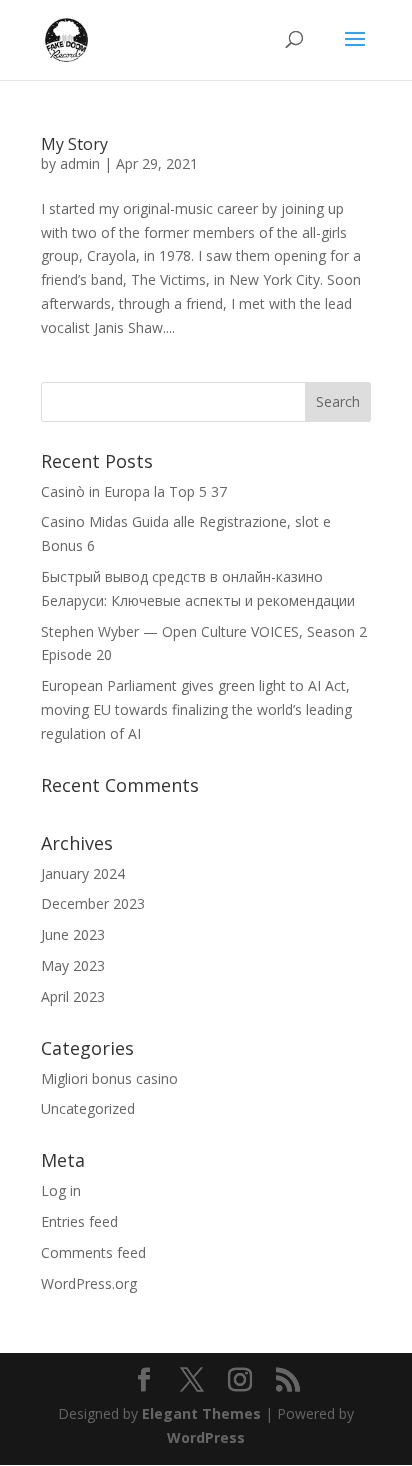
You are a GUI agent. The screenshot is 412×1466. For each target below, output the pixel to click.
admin (80, 163)
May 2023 (73, 965)
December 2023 (93, 903)
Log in (61, 1190)
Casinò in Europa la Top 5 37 (134, 491)
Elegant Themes (201, 1413)
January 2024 (83, 873)
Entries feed (79, 1221)
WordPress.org (89, 1283)
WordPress (206, 1437)
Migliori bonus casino (109, 1078)
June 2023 (73, 934)
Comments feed (93, 1252)
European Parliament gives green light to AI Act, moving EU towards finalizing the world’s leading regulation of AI (196, 709)
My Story (74, 144)
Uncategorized (88, 1108)
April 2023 (73, 996)
